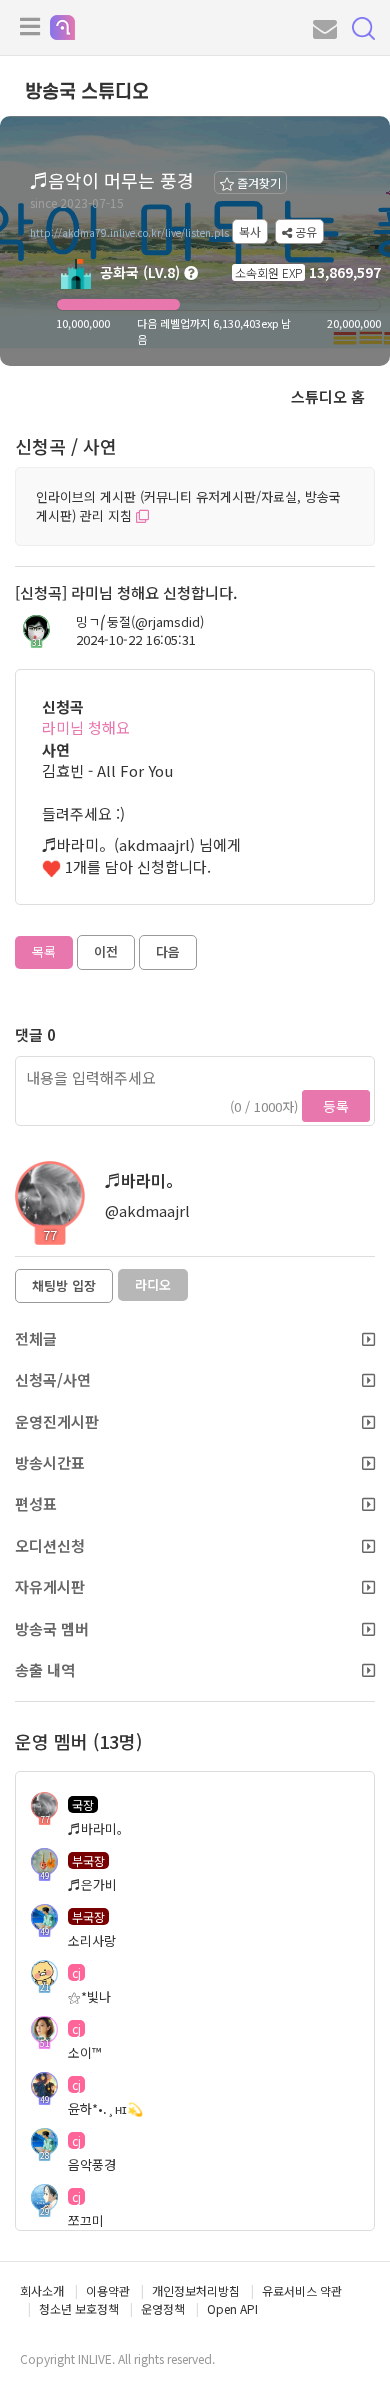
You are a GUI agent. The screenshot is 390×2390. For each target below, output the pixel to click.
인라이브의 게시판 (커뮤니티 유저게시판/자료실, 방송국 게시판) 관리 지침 (188, 506)
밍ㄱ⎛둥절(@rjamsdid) (140, 622)
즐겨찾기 (257, 182)
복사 (250, 231)
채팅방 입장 (64, 1285)
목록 (44, 951)
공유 (304, 231)
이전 (106, 951)
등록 (336, 1106)
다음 (168, 951)
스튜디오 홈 (328, 396)
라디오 (153, 1284)
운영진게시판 (57, 1421)
